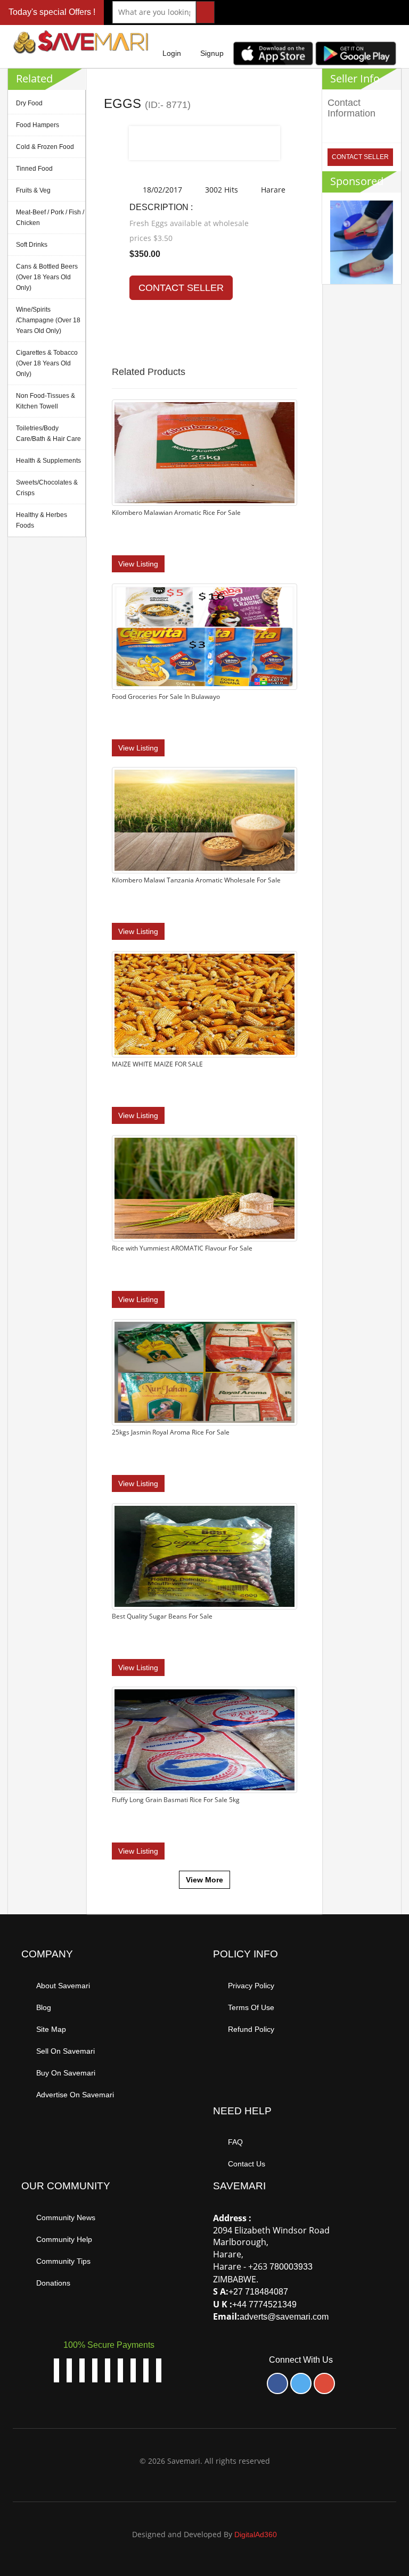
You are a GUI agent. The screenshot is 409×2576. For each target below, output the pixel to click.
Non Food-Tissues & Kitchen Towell (46, 401)
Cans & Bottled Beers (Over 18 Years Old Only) (47, 277)
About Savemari (63, 1986)
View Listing (138, 564)
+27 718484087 (258, 2292)
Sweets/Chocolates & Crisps (47, 488)
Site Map (51, 2029)
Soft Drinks (32, 245)
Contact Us (247, 2164)
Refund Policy (251, 2029)
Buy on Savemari (66, 2073)
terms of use (251, 2007)
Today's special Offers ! (52, 12)
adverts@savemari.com (284, 2317)
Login (172, 53)
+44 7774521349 (264, 2304)
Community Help (64, 2239)
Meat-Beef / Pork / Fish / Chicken (50, 218)
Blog (44, 2007)
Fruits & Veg (33, 190)
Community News (66, 2217)
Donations (53, 2283)
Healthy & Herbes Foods (42, 520)
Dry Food (29, 103)
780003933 (291, 2267)
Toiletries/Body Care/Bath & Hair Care (48, 433)
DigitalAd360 (256, 2535)
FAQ (235, 2142)
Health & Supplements (48, 461)
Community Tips (63, 2261)
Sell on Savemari (66, 2051)
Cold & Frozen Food (45, 147)
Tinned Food (34, 169)
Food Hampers (38, 125)
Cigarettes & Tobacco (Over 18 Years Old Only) (47, 363)
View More (204, 1880)
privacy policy (251, 1986)
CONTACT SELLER (181, 288)
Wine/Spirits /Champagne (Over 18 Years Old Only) (48, 320)
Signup (212, 53)
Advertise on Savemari (75, 2095)
